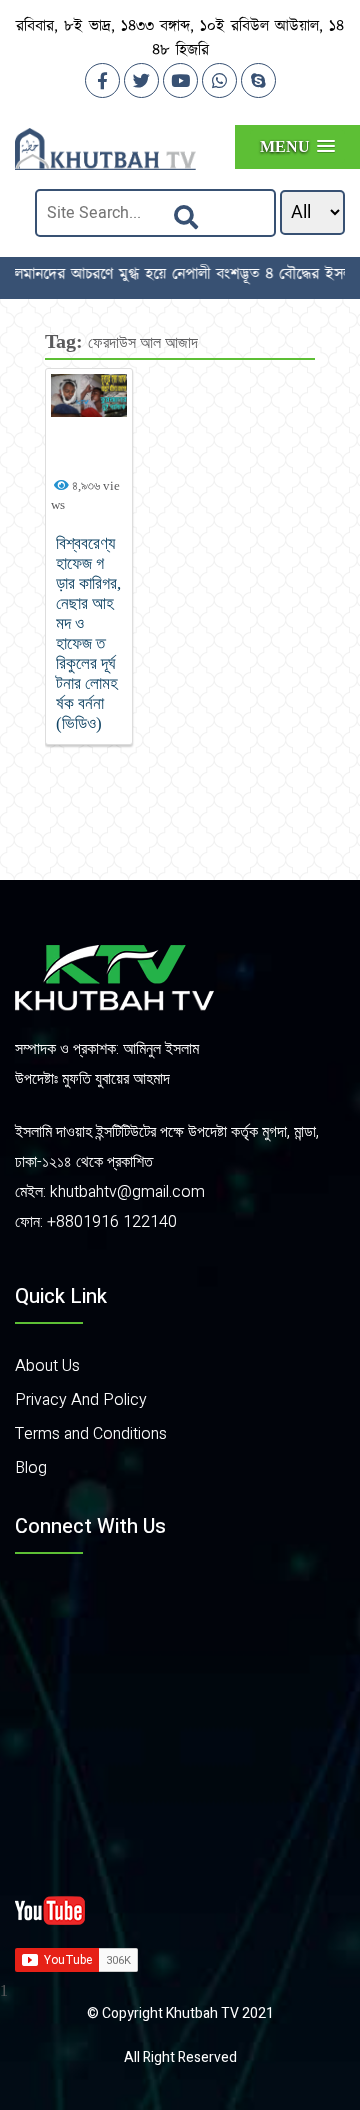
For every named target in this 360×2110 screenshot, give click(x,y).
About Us (47, 1366)
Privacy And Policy (81, 1400)
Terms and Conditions (91, 1434)
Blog (31, 1468)
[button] (297, 146)
